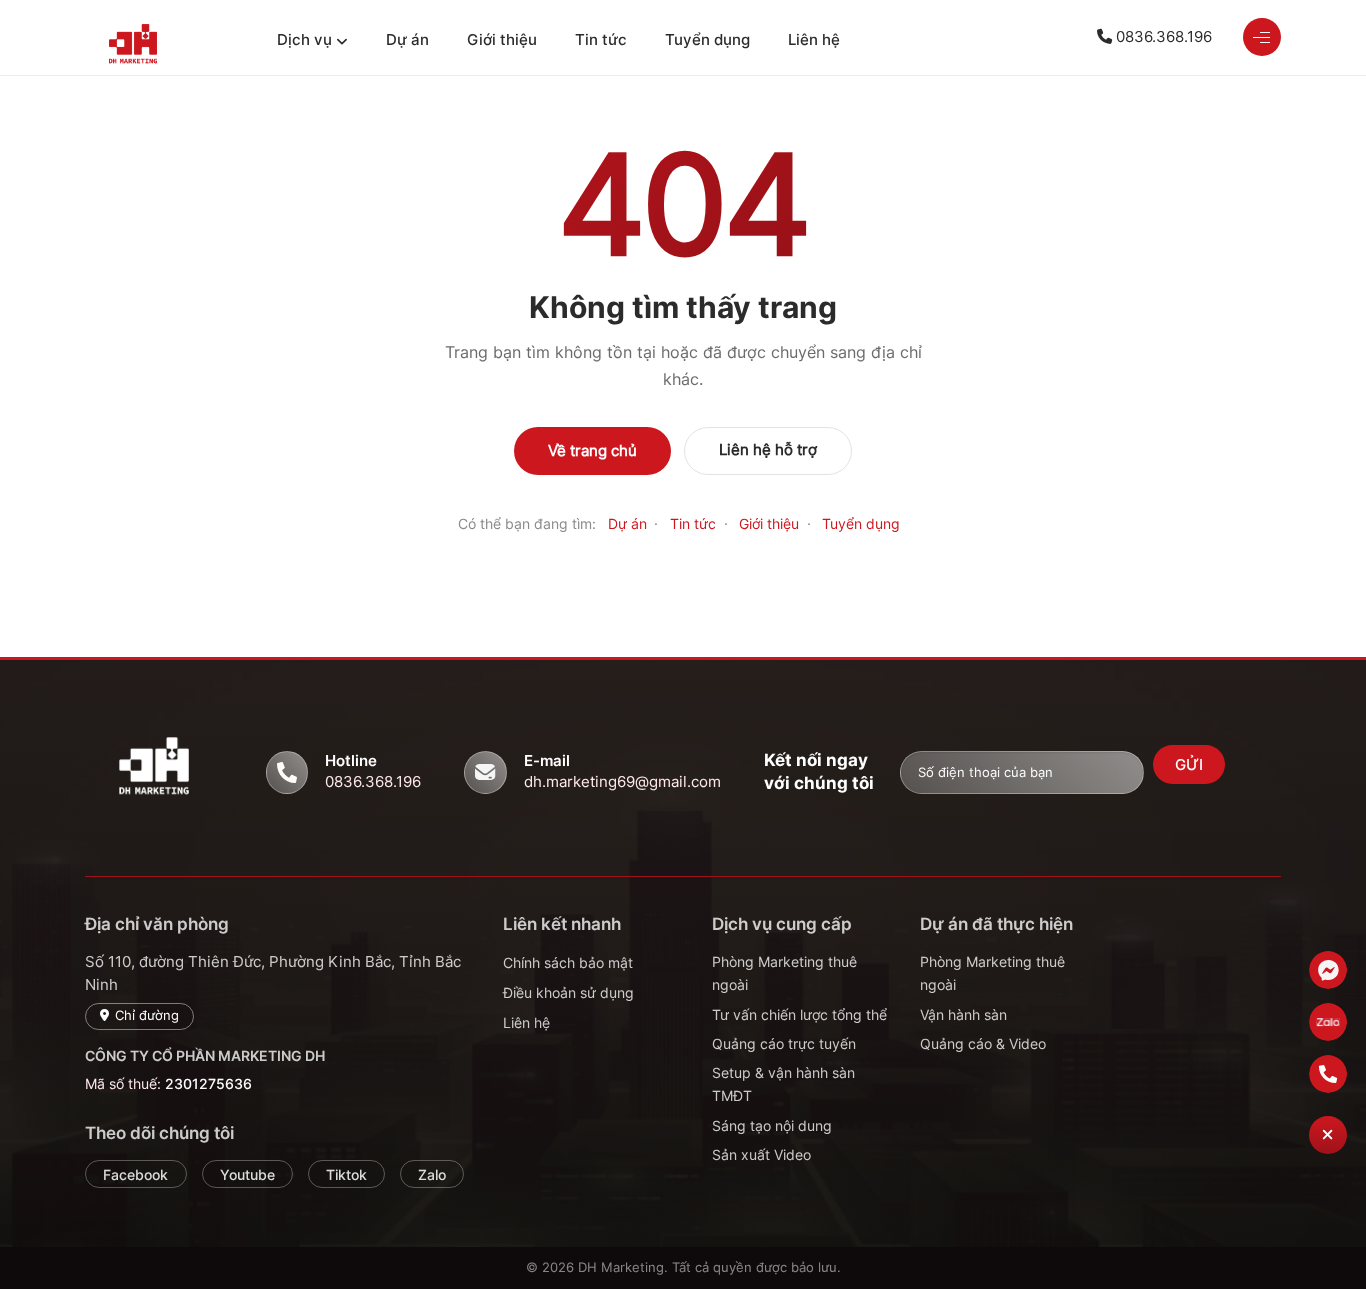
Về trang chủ (592, 450)
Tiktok (346, 1174)
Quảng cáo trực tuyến (784, 1043)
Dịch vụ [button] (304, 39)
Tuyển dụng (707, 39)
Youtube (247, 1174)
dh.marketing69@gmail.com (622, 781)
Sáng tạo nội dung (772, 1125)
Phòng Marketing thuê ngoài (784, 973)
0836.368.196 (1162, 36)
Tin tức (601, 39)
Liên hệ (814, 39)
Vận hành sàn (963, 1014)
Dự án (407, 39)
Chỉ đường (147, 1015)
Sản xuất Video (761, 1154)
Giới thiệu (502, 39)
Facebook (135, 1174)
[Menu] (1262, 37)
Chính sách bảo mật (568, 962)
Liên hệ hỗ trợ (768, 449)
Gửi (1189, 765)
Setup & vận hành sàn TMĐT (783, 1084)
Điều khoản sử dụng (568, 992)
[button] (1328, 1135)
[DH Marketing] (165, 48)
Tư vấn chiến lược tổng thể (799, 1014)
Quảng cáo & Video (983, 1043)
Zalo (432, 1174)
